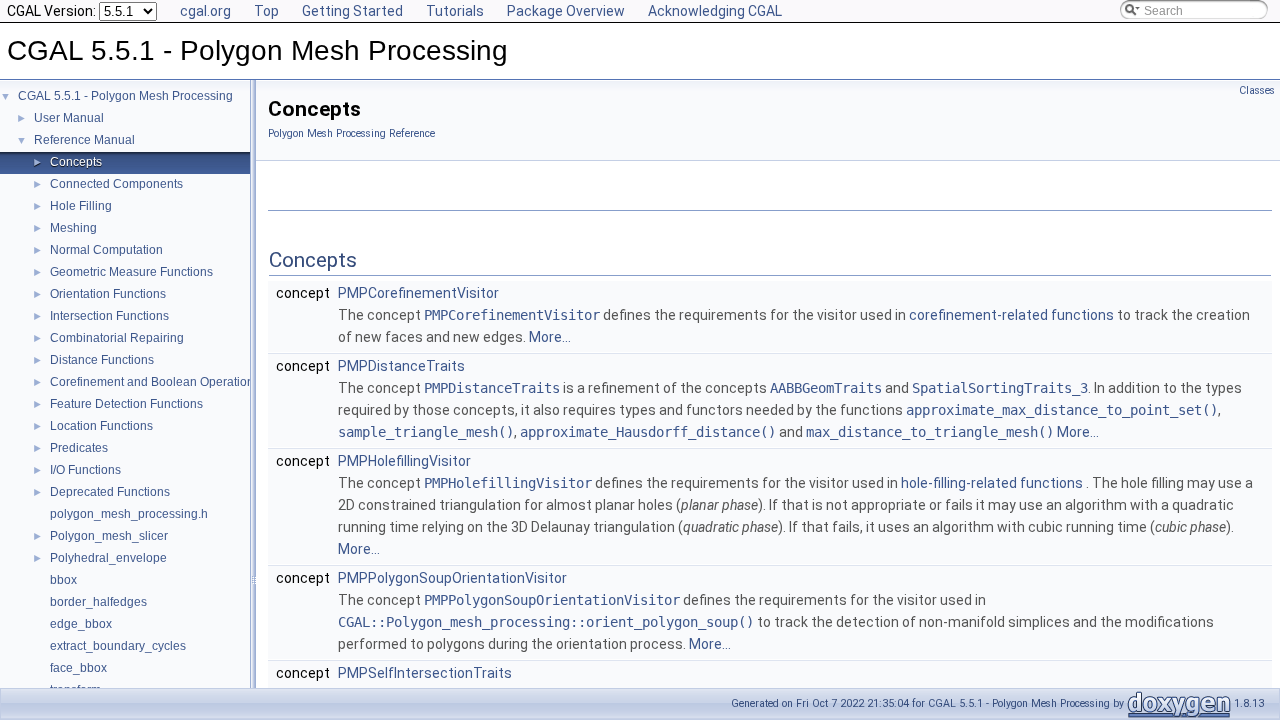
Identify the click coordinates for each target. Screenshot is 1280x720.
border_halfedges (98, 602)
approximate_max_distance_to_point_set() (1062, 410)
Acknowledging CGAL (715, 11)
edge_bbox (81, 624)
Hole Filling (81, 206)
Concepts (76, 162)
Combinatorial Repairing (117, 338)
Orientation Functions (108, 294)
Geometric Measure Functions (131, 272)
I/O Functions (85, 470)
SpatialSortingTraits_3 (1000, 388)
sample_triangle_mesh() (426, 432)
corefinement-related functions (1013, 315)
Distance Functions (102, 360)
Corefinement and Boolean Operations (155, 382)
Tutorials (455, 11)
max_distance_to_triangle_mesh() (930, 432)
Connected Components (116, 184)
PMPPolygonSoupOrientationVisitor (452, 578)
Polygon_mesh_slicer (109, 536)
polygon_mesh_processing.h (129, 514)
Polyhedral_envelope (108, 558)
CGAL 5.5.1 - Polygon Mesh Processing (125, 96)
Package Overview (566, 11)
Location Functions (101, 426)
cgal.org (205, 11)
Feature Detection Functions (126, 404)
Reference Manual (84, 140)
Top (266, 11)
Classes (1257, 90)
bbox (63, 580)
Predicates (79, 448)
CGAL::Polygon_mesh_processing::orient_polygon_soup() (546, 622)
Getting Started (352, 11)
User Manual (69, 118)
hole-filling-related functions (993, 483)
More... (550, 337)
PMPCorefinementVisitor (418, 293)
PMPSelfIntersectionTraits (425, 673)
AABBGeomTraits (826, 388)
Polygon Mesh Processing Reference (351, 133)
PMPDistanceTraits (401, 366)
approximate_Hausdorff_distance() (648, 432)
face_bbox (78, 668)
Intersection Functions (109, 316)
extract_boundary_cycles (118, 646)
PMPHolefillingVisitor (404, 461)
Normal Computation (106, 250)
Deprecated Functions (110, 492)
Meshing (73, 228)
